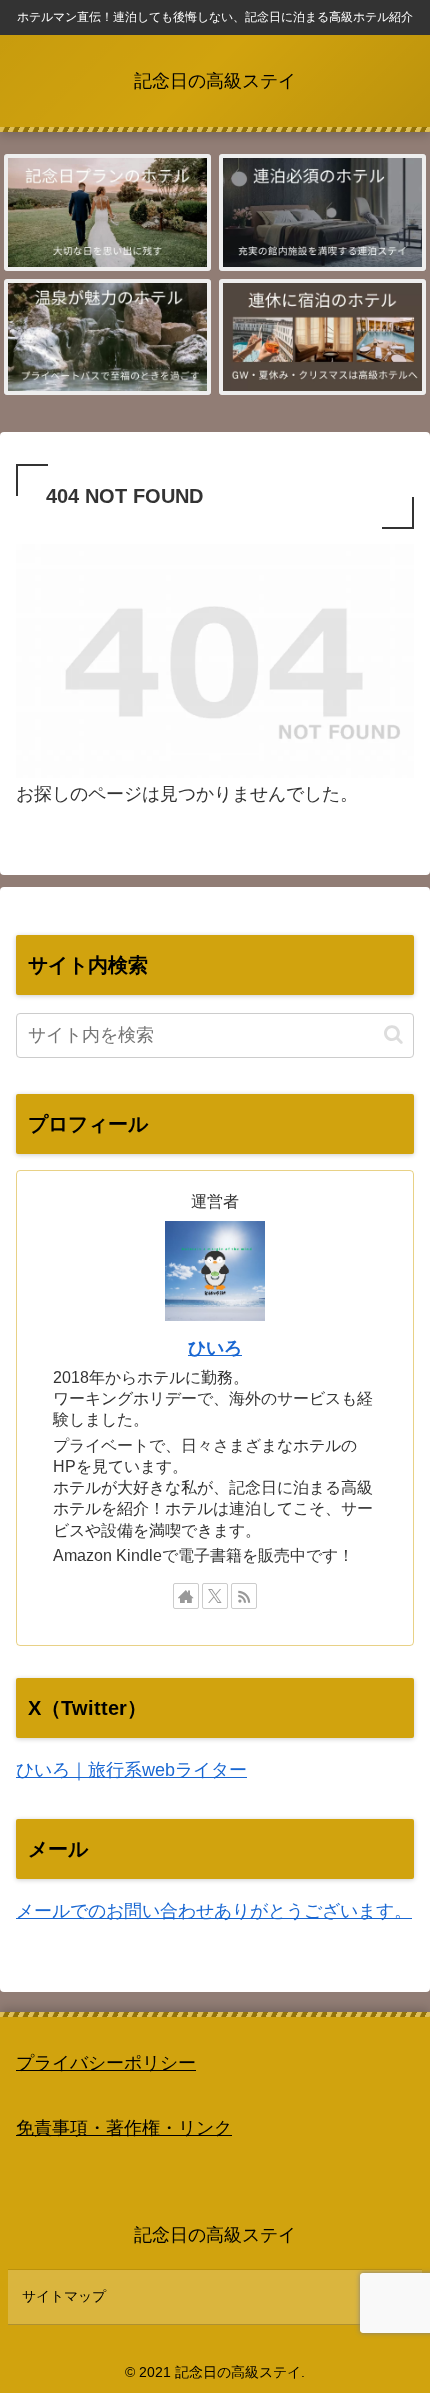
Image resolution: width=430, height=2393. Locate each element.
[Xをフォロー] (215, 1596)
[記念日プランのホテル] (107, 212)
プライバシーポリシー (106, 2063)
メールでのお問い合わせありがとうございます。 (214, 1911)
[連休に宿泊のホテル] (322, 337)
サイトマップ (64, 2296)
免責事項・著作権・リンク (124, 2128)
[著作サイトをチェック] (186, 1596)
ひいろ (215, 1348)
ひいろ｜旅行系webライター (131, 1770)
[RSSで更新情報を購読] (244, 1596)
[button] (393, 1034)
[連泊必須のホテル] (322, 212)
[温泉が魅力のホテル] (107, 337)
